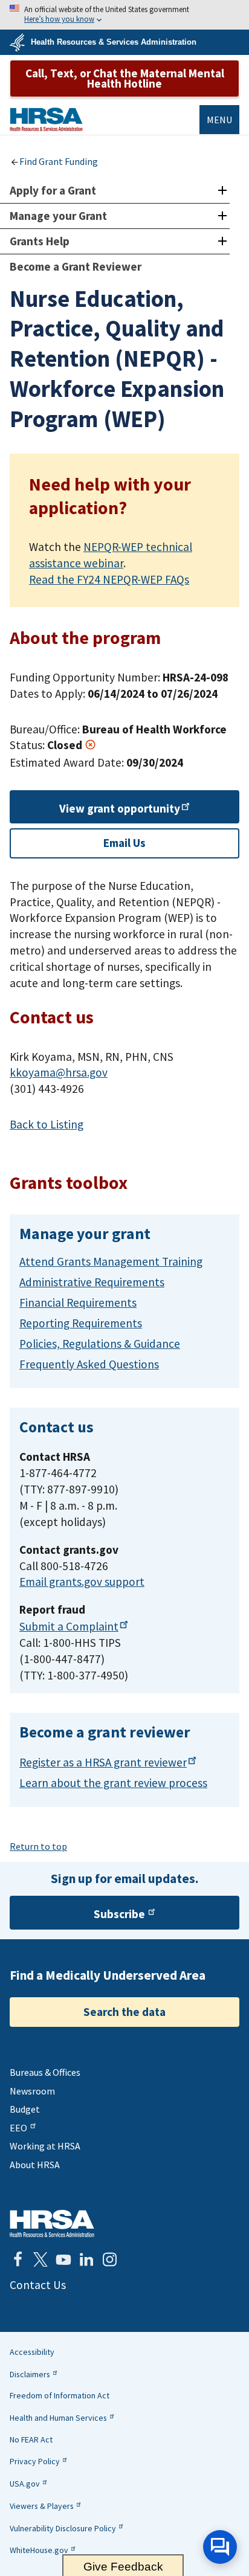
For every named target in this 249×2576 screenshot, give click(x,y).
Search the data (124, 2012)
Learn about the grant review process (113, 1783)
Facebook (18, 2259)
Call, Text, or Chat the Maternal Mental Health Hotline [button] (125, 78)
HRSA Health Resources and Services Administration (52, 2223)
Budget (25, 2109)
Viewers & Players (42, 2506)
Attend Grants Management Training (111, 1261)
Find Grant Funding (59, 161)
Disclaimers (30, 2374)
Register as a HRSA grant (103, 1762)
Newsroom (32, 2091)
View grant (120, 808)
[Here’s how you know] (124, 15)
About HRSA (35, 2165)
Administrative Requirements (92, 1282)
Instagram (109, 2259)
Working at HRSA (45, 2146)
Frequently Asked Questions (89, 1364)
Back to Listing (47, 1124)
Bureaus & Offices (45, 2072)
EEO (18, 2128)
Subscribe (119, 1914)
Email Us (124, 843)
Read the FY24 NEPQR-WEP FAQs (109, 579)
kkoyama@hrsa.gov (59, 1072)
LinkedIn (86, 2259)
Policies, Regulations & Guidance (100, 1344)
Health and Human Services (58, 2418)
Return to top (38, 1846)
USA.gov (25, 2484)
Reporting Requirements (81, 1323)
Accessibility (32, 2352)
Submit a (69, 1626)
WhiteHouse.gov (39, 2550)
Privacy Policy (35, 2461)
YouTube (63, 2259)
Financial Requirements (78, 1302)
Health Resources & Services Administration (114, 42)
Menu (219, 120)
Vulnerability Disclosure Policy (63, 2528)
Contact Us (38, 2285)
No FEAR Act (31, 2439)
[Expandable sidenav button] (222, 191)
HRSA (46, 119)
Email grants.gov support (82, 1582)
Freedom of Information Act (60, 2395)
